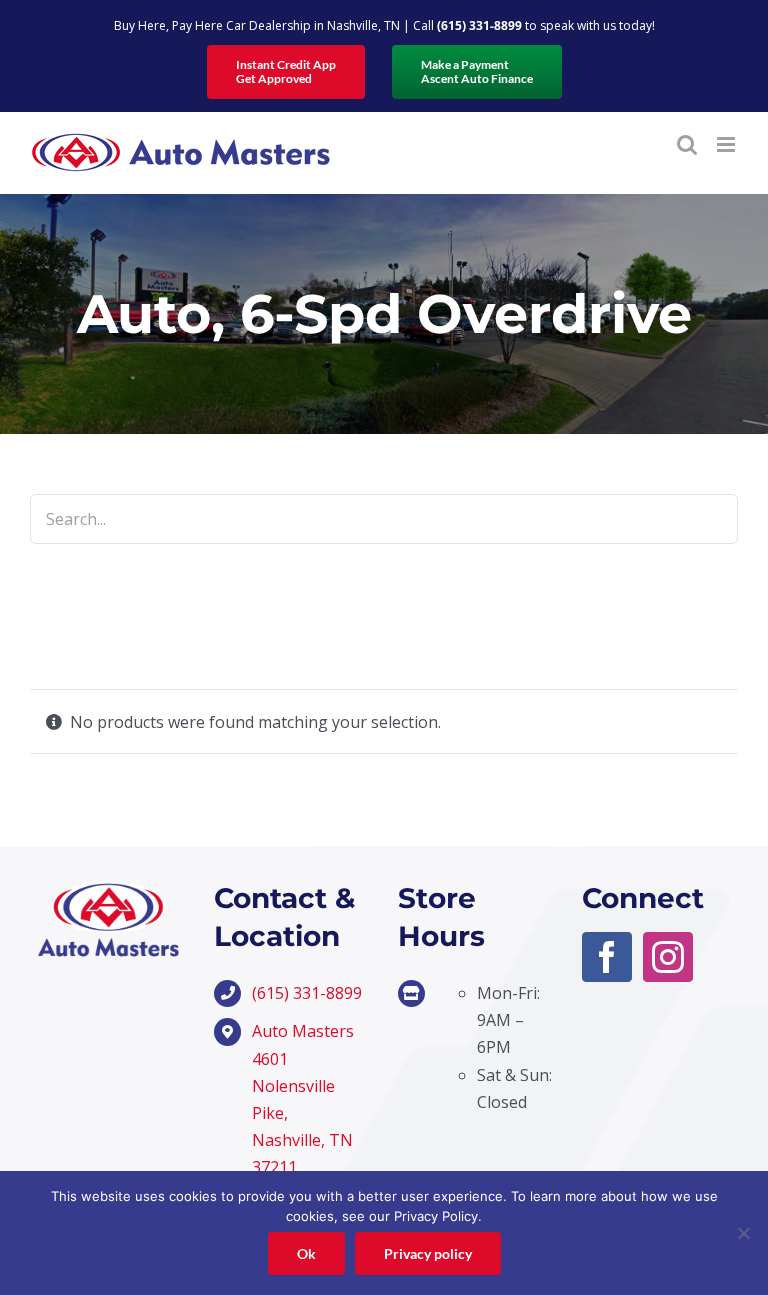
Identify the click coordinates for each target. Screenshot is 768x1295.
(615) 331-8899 (479, 25)
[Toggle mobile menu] (727, 144)
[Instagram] (668, 957)
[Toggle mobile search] (687, 144)
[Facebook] (607, 957)
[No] (743, 1233)
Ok (306, 1253)
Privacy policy (428, 1253)
